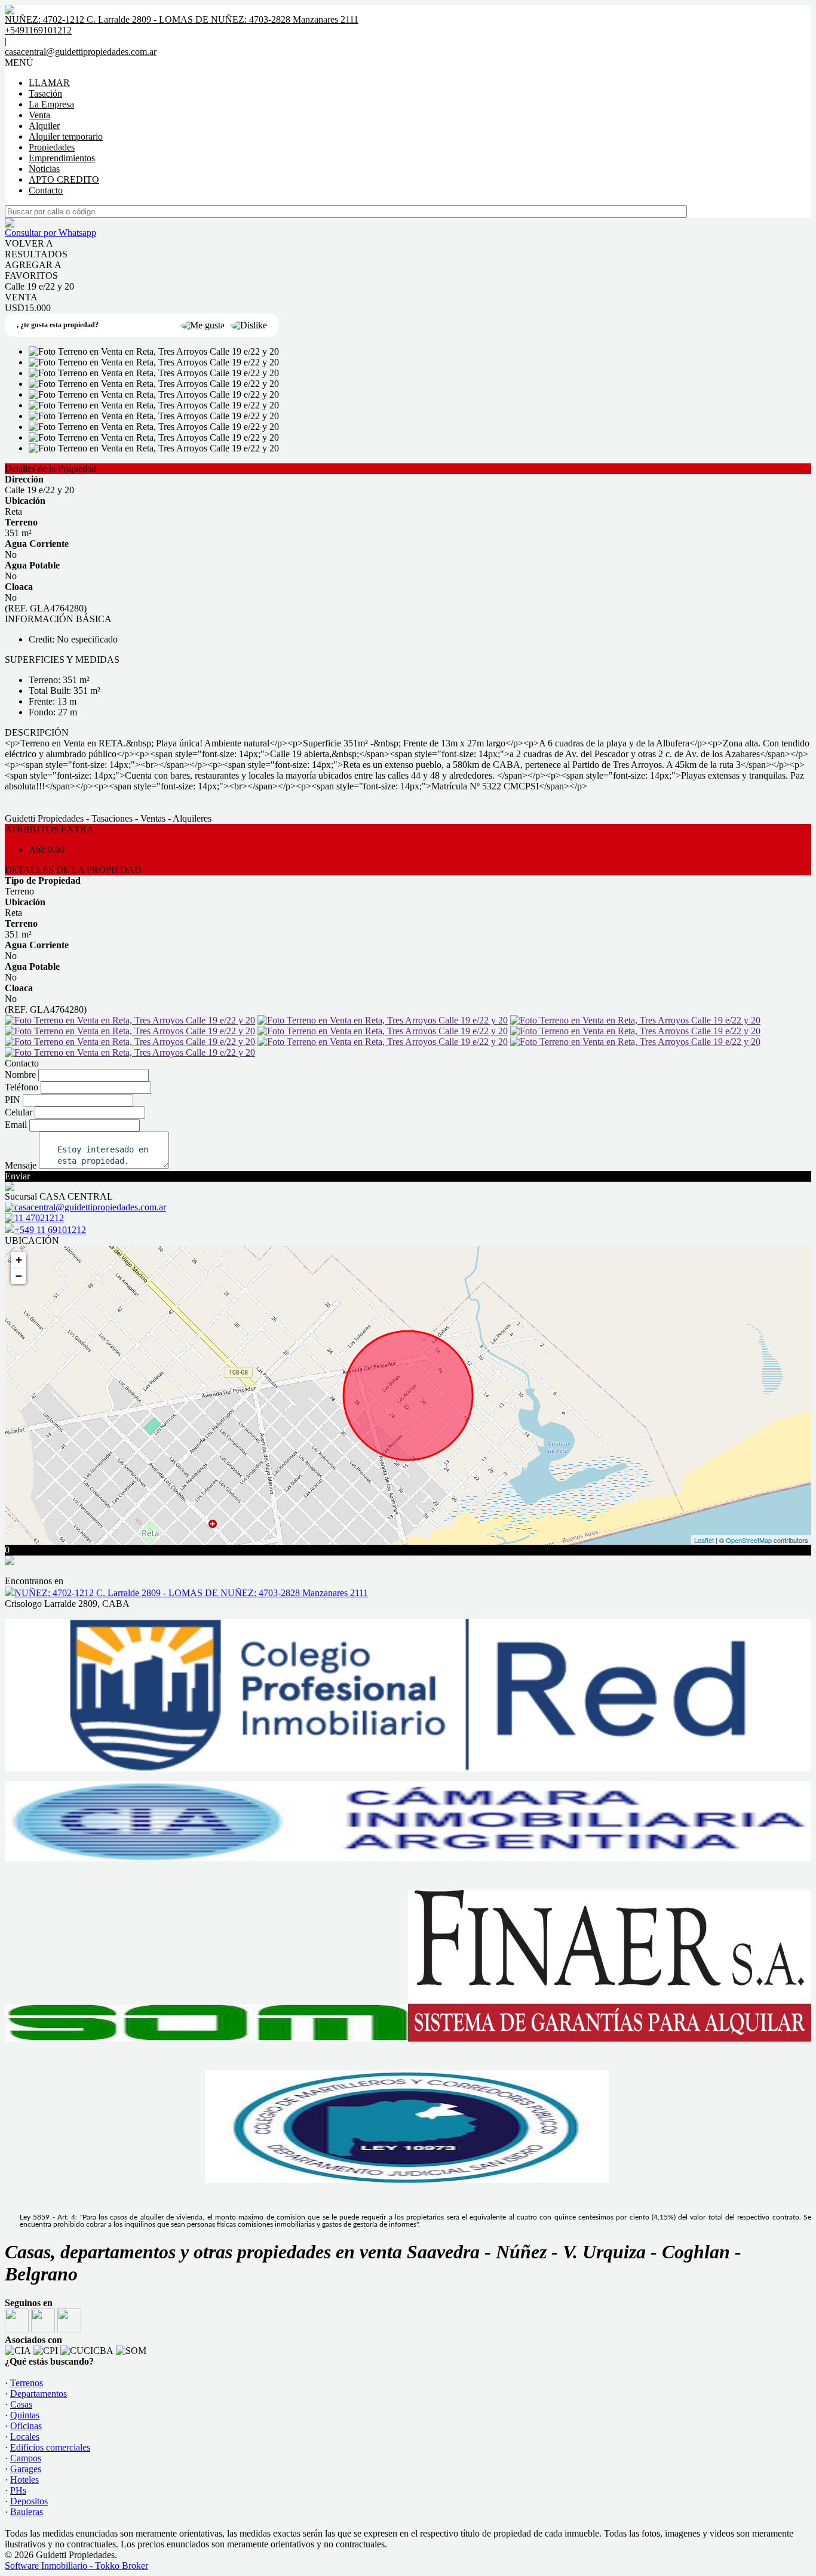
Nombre (20, 1075)
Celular (19, 1112)
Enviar (17, 1176)
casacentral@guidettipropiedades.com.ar (81, 52)
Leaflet (704, 1540)
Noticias (44, 169)
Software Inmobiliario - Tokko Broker (76, 2566)
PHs (18, 2490)
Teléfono (22, 1087)
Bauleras (27, 2512)
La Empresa (51, 104)
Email (16, 1125)
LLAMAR (49, 83)
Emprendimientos (62, 158)
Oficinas (26, 2426)
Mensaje (21, 1165)
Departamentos (39, 2394)
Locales (25, 2437)
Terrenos (27, 2383)
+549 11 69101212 (50, 1230)
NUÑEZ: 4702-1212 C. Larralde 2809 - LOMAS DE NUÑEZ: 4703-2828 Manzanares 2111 (191, 1593)
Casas (21, 2404)
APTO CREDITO (64, 179)
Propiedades (52, 147)
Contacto (46, 190)
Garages (26, 2469)
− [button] (19, 1276)
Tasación (45, 93)
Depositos (29, 2501)
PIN (13, 1100)
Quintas (25, 2415)
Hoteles (24, 2480)
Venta (39, 115)
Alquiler (44, 126)
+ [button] (19, 1260)
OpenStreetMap (749, 1540)
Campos (26, 2458)
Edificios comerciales (50, 2447)
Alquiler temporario (66, 136)
